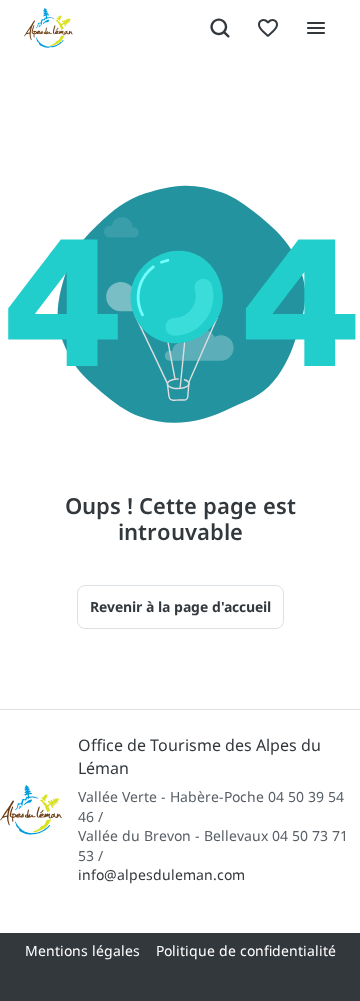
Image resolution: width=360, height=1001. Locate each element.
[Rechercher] (220, 28)
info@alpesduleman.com (161, 874)
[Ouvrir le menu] (316, 28)
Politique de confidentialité (246, 950)
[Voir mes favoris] (268, 28)
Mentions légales (82, 950)
